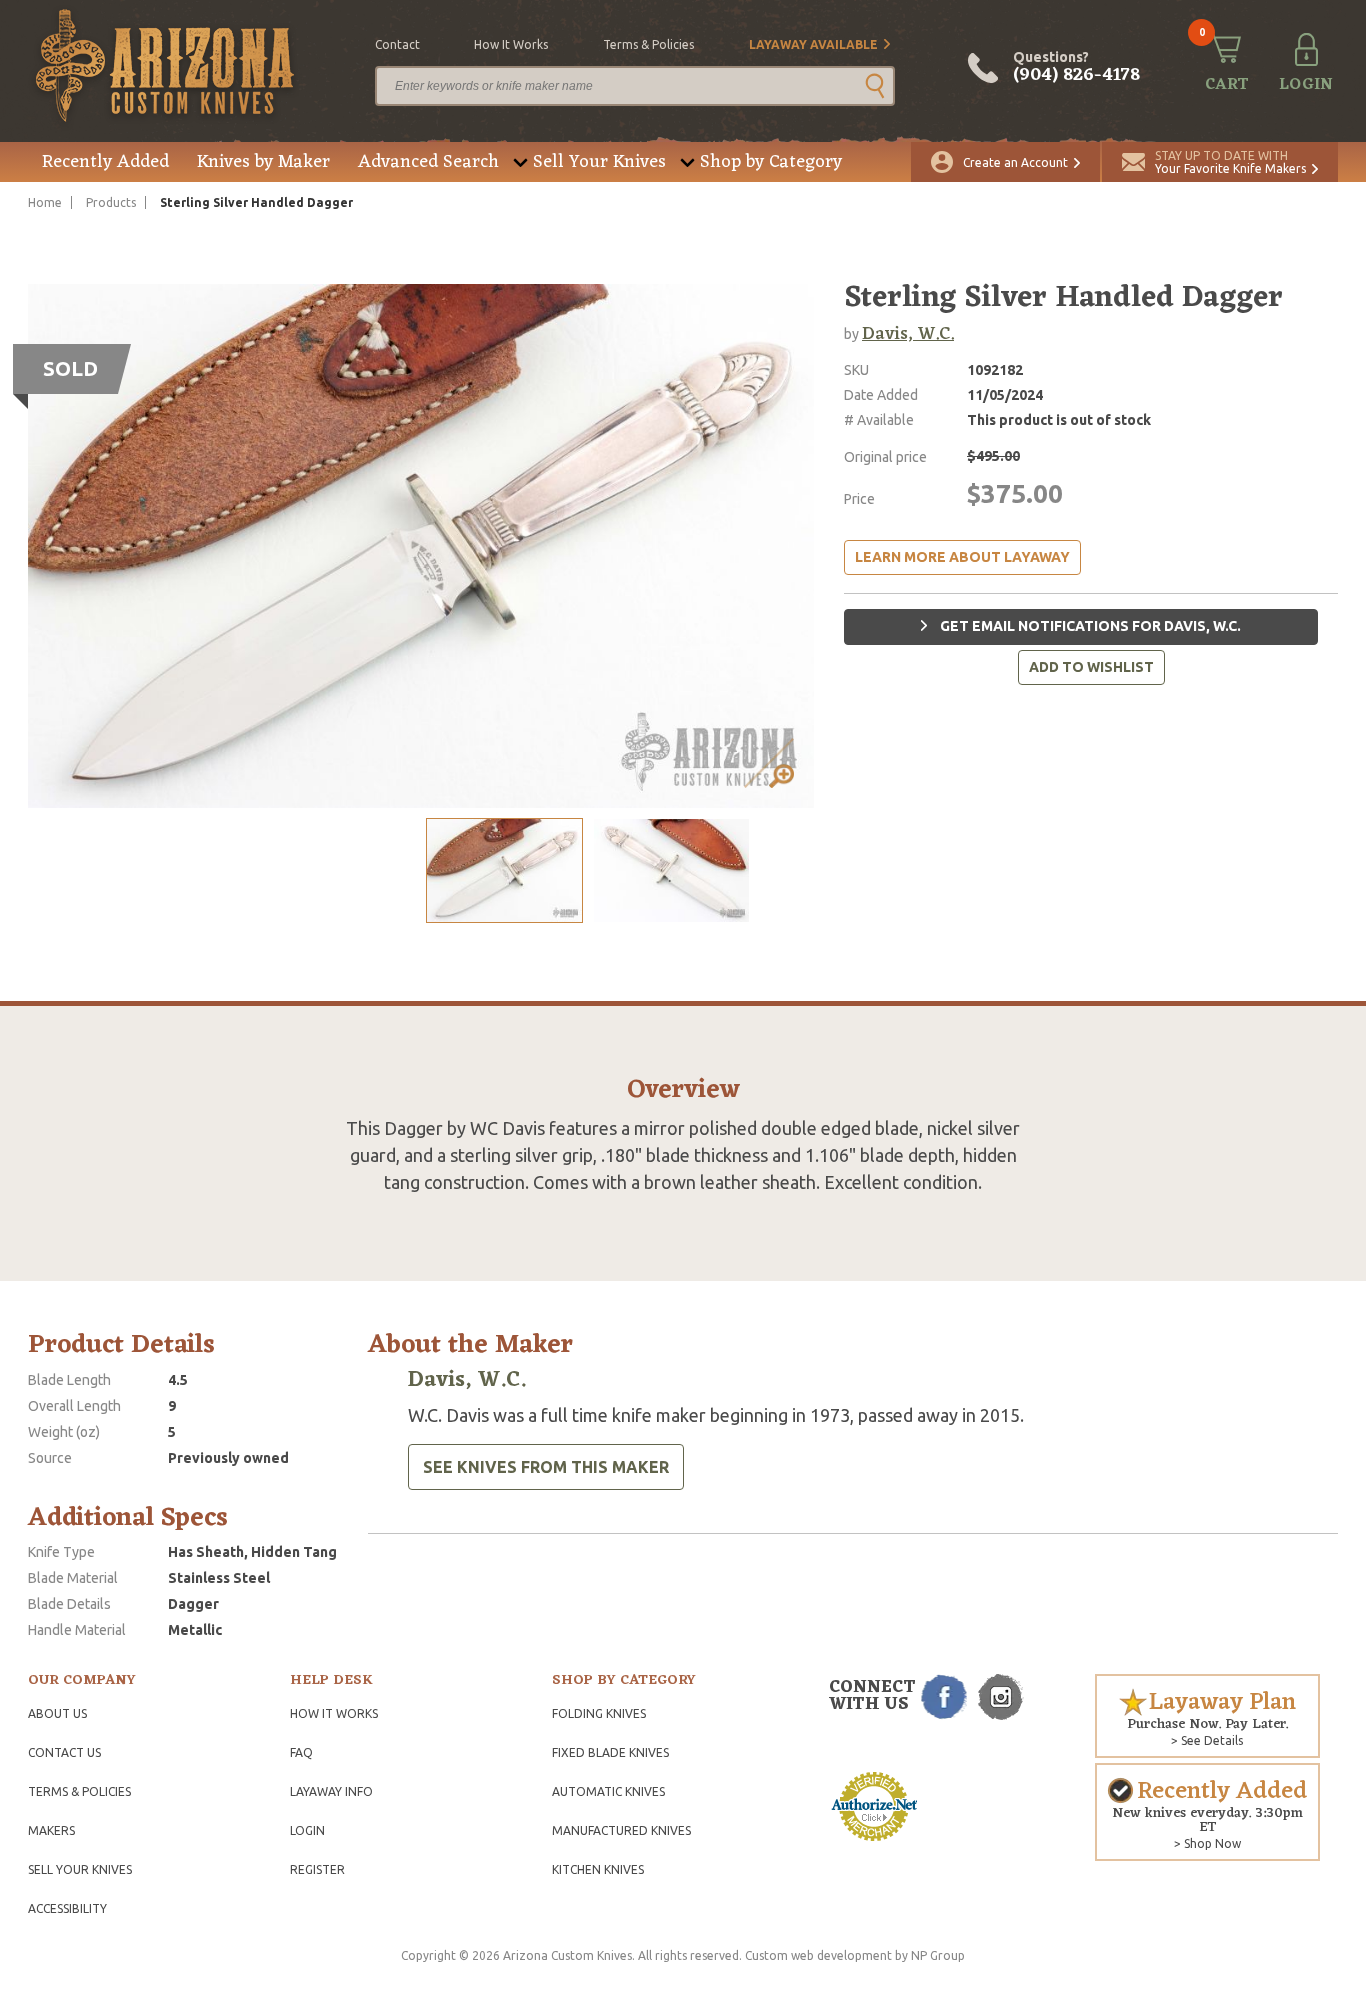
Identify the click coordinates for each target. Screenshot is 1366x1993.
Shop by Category (771, 162)
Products (111, 202)
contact (397, 44)
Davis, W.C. (908, 334)
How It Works (334, 1713)
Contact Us (64, 1752)
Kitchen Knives (598, 1869)
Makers (51, 1830)
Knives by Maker (263, 162)
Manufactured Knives (621, 1830)
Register (317, 1869)
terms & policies (648, 44)
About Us (57, 1713)
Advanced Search (428, 162)
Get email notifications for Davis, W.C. (1089, 626)
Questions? (1076, 68)
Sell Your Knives (599, 162)
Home (45, 202)
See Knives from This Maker (546, 1467)
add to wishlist (1091, 667)
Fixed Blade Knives (610, 1752)
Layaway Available (813, 44)
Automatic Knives (608, 1791)
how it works (511, 44)
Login (307, 1830)
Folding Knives (599, 1713)
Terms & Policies (79, 1791)
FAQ (301, 1752)
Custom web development (818, 1955)
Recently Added (105, 162)
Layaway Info (331, 1791)
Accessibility (67, 1908)
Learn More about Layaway (962, 557)
